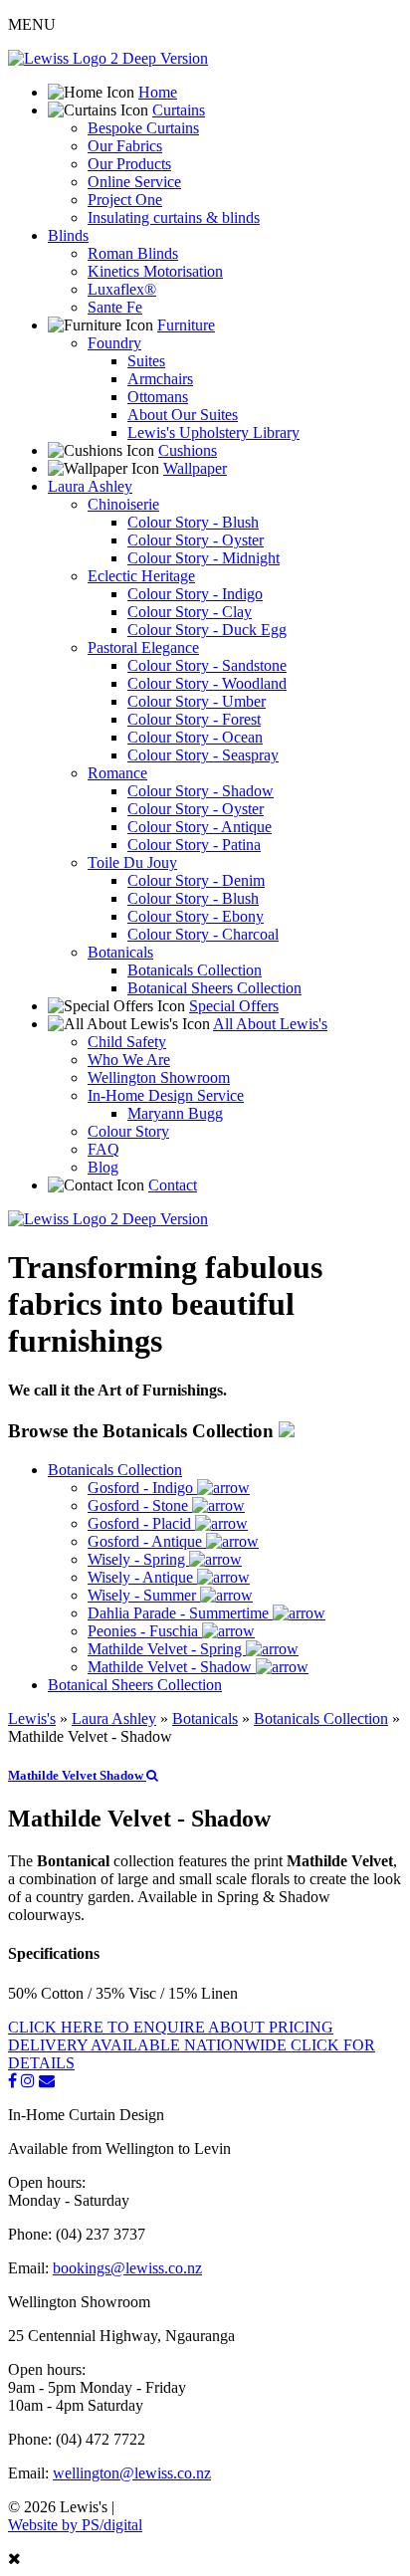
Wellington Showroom (159, 1077)
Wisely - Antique (142, 1577)
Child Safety (127, 1042)
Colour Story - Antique (200, 827)
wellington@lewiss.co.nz (132, 2473)
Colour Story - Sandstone (207, 665)
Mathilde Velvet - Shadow (172, 1667)
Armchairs (160, 379)
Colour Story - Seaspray (203, 755)
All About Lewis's (270, 1024)
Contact (173, 1185)
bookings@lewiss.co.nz (127, 2268)
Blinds (68, 235)
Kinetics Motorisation (155, 271)
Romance (117, 773)
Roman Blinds (133, 253)
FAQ (103, 1149)
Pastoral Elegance (143, 647)
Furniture (186, 325)
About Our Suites (183, 415)
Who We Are (129, 1060)
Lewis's (32, 1718)
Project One (125, 200)
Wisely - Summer (144, 1595)
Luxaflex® (122, 289)
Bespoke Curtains (143, 128)
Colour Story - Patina (194, 845)
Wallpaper (195, 468)
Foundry (114, 343)
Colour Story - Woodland (207, 683)
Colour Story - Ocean (195, 737)
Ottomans (158, 397)
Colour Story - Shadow (201, 791)
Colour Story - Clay (190, 612)
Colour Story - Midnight (204, 558)
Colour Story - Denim (196, 880)
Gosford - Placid (141, 1523)
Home (158, 92)
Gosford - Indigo (142, 1488)
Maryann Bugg (175, 1113)
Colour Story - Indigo (195, 594)
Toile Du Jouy (132, 862)
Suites (146, 361)
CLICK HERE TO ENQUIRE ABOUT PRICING (171, 2027)
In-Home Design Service (166, 1095)
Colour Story (128, 1131)
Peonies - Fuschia (145, 1631)
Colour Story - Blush (193, 522)
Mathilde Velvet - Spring (167, 1649)
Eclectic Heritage (141, 576)
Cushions (188, 450)
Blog (103, 1167)
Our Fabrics (125, 146)
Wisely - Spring (138, 1559)
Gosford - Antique (147, 1541)
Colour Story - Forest (194, 719)
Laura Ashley (90, 486)
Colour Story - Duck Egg (207, 630)
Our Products (129, 164)
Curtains (179, 110)
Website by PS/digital (75, 2525)
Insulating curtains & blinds (174, 217)
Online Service (134, 182)
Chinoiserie (123, 504)
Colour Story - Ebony (196, 916)
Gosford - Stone (140, 1505)
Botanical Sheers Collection (214, 988)
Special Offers (234, 1006)
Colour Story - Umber (197, 701)
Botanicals (120, 952)
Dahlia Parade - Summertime (180, 1613)
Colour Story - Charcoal (203, 934)
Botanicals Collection (195, 970)
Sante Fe (115, 307)
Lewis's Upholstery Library (213, 432)
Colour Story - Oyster (196, 540)
